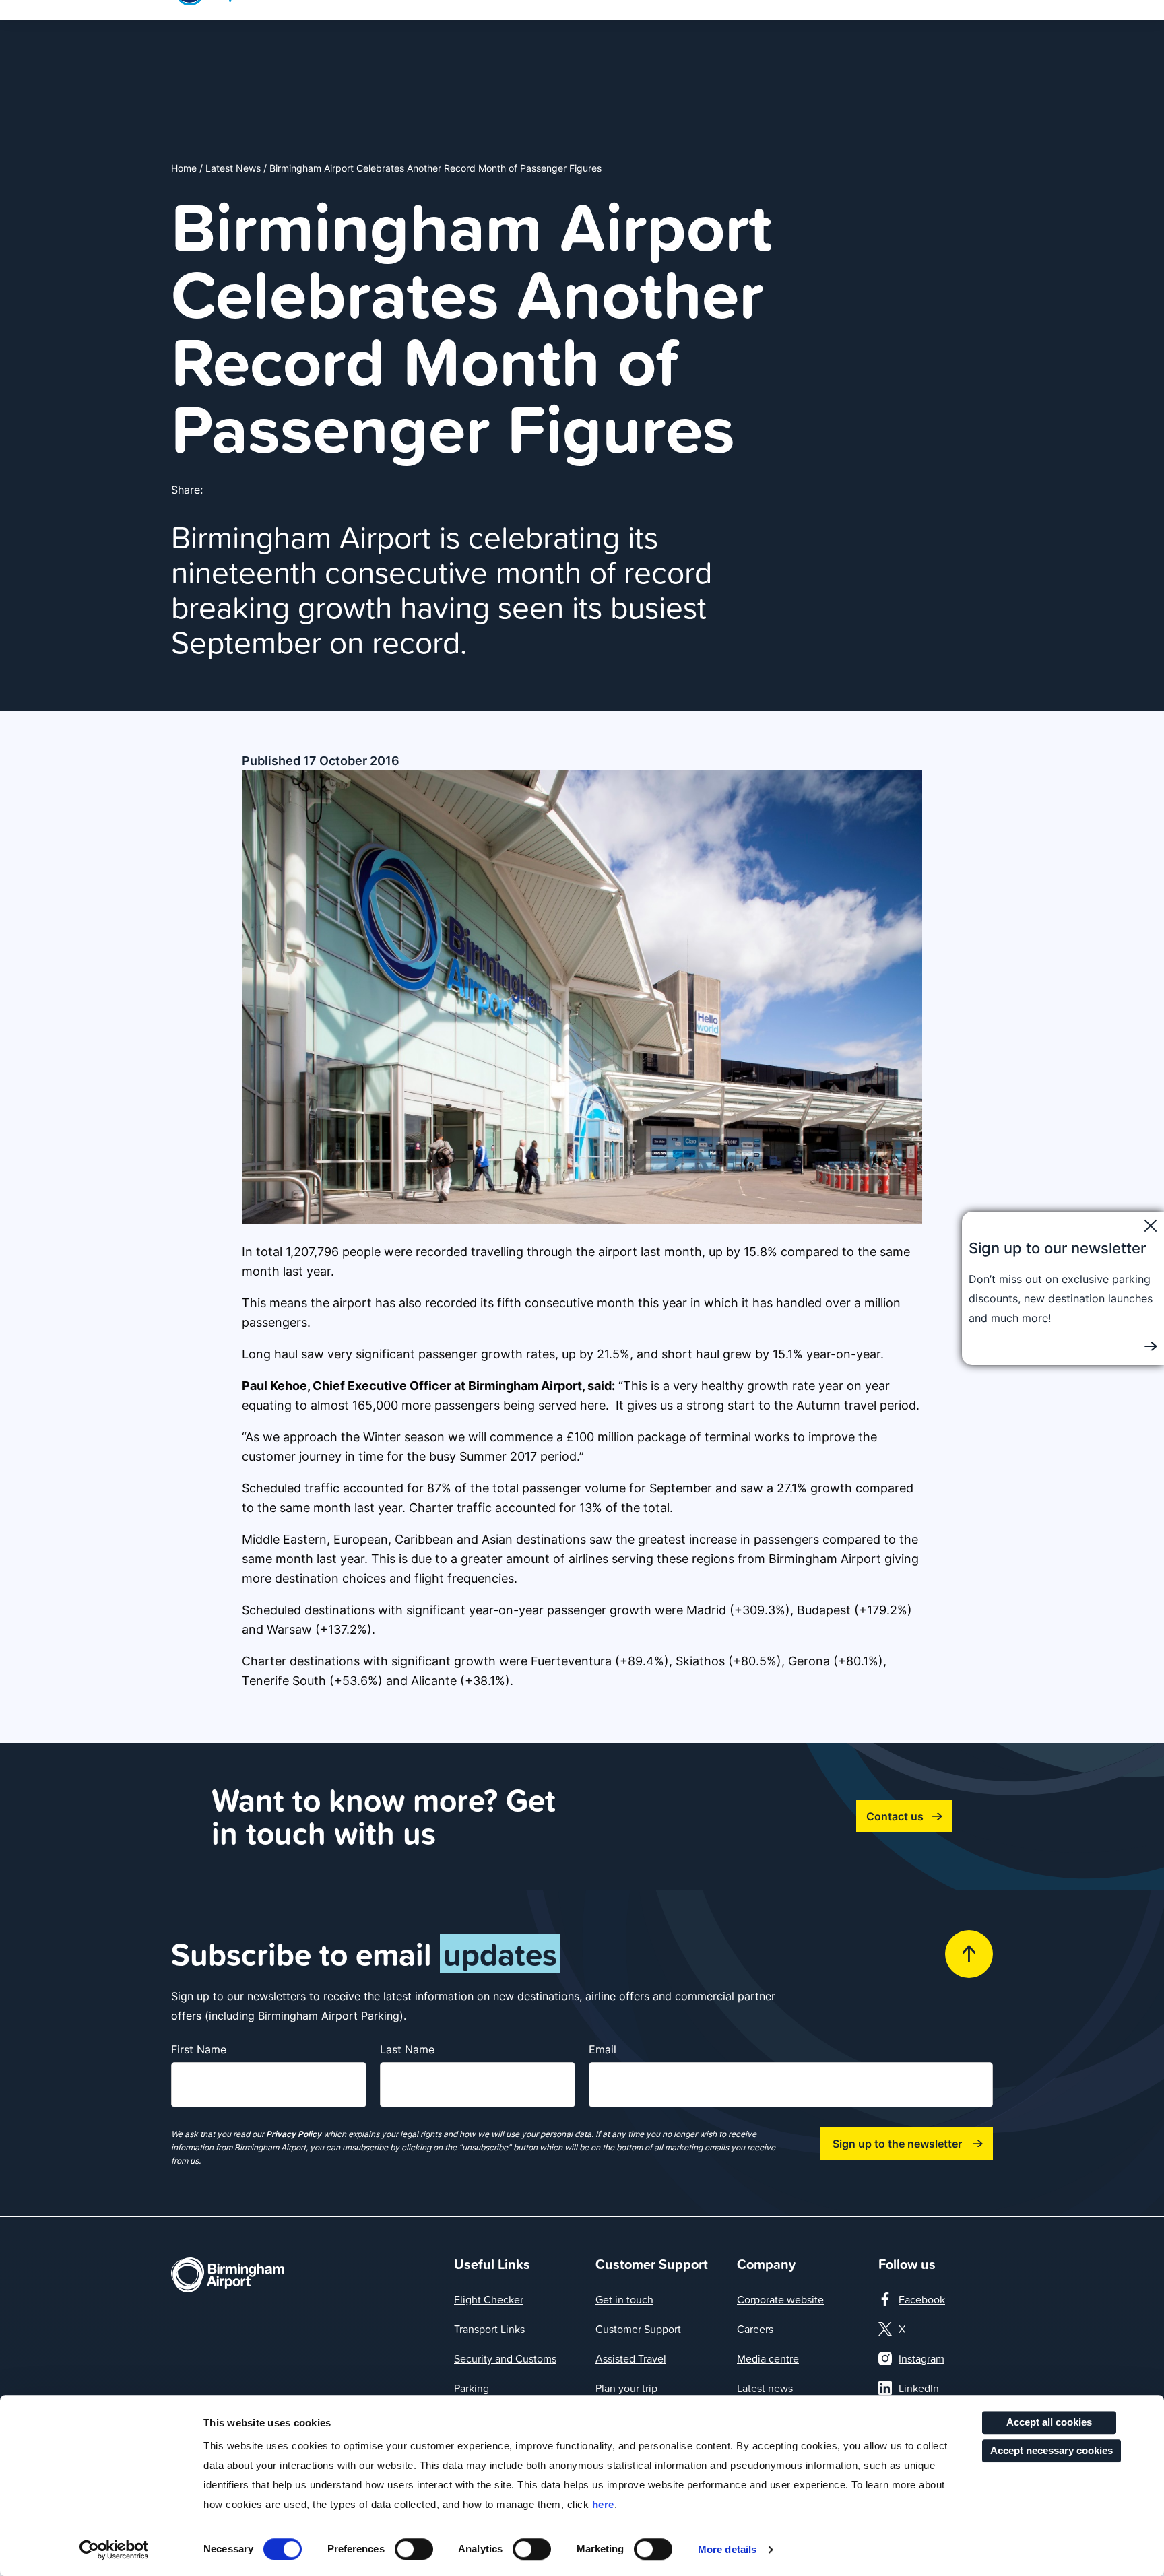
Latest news (765, 2388)
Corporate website (780, 2299)
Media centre (768, 2358)
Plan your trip (626, 2388)
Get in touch (624, 2299)
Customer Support (638, 2329)
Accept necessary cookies (1052, 2450)
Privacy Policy (294, 2134)
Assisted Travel (631, 2358)
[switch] (414, 2549)
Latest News (233, 168)
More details (727, 2549)
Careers (755, 2329)
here (603, 2504)
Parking (472, 2388)
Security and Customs (505, 2358)
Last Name (407, 2049)
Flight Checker (489, 2299)
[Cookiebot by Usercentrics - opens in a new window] (114, 2550)
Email (603, 2049)
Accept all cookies (1049, 2422)
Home (184, 168)
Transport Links (489, 2329)
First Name (199, 2049)
